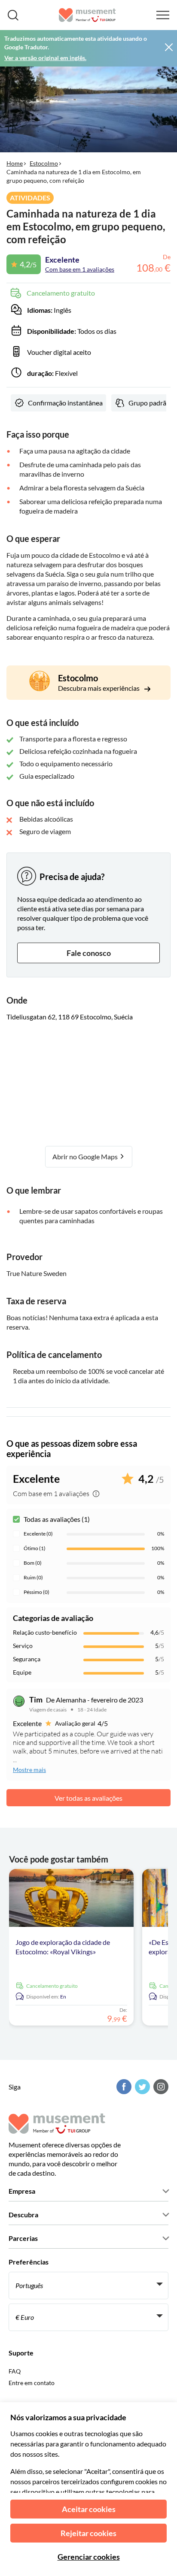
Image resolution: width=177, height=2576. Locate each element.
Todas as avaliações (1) (57, 1519)
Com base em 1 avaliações (80, 269)
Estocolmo (44, 163)
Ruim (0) (33, 1577)
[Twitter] (141, 2087)
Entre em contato (32, 2383)
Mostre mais (29, 1770)
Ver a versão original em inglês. (45, 58)
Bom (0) (33, 1563)
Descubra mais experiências (99, 688)
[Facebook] (123, 2087)
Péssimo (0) (37, 1592)
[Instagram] (160, 2087)
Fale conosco (89, 953)
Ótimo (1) (35, 1548)
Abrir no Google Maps (86, 1156)
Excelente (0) (38, 1534)
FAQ (15, 2371)
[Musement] (87, 15)
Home (15, 163)
